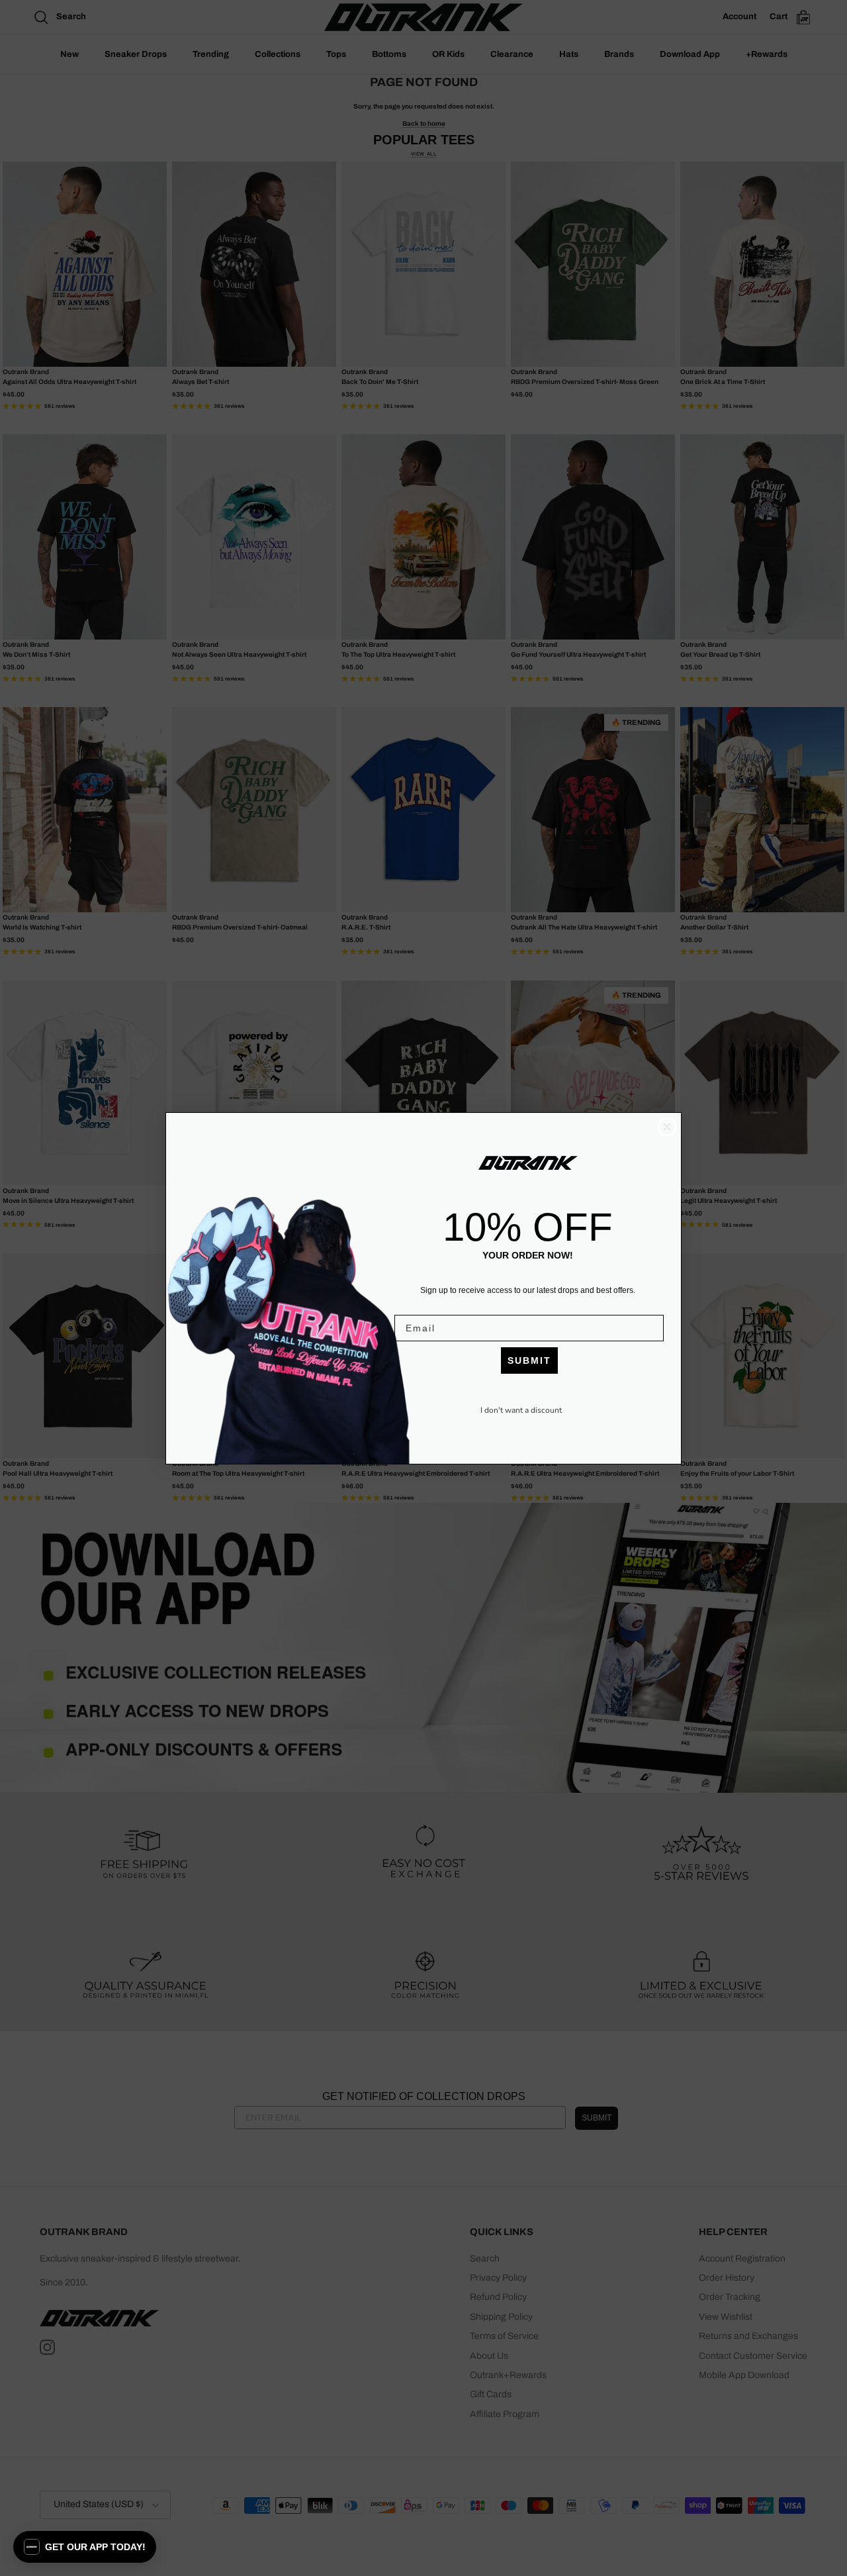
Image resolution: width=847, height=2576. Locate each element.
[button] (85, 2547)
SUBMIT (529, 1360)
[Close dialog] (667, 1127)
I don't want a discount (521, 1410)
